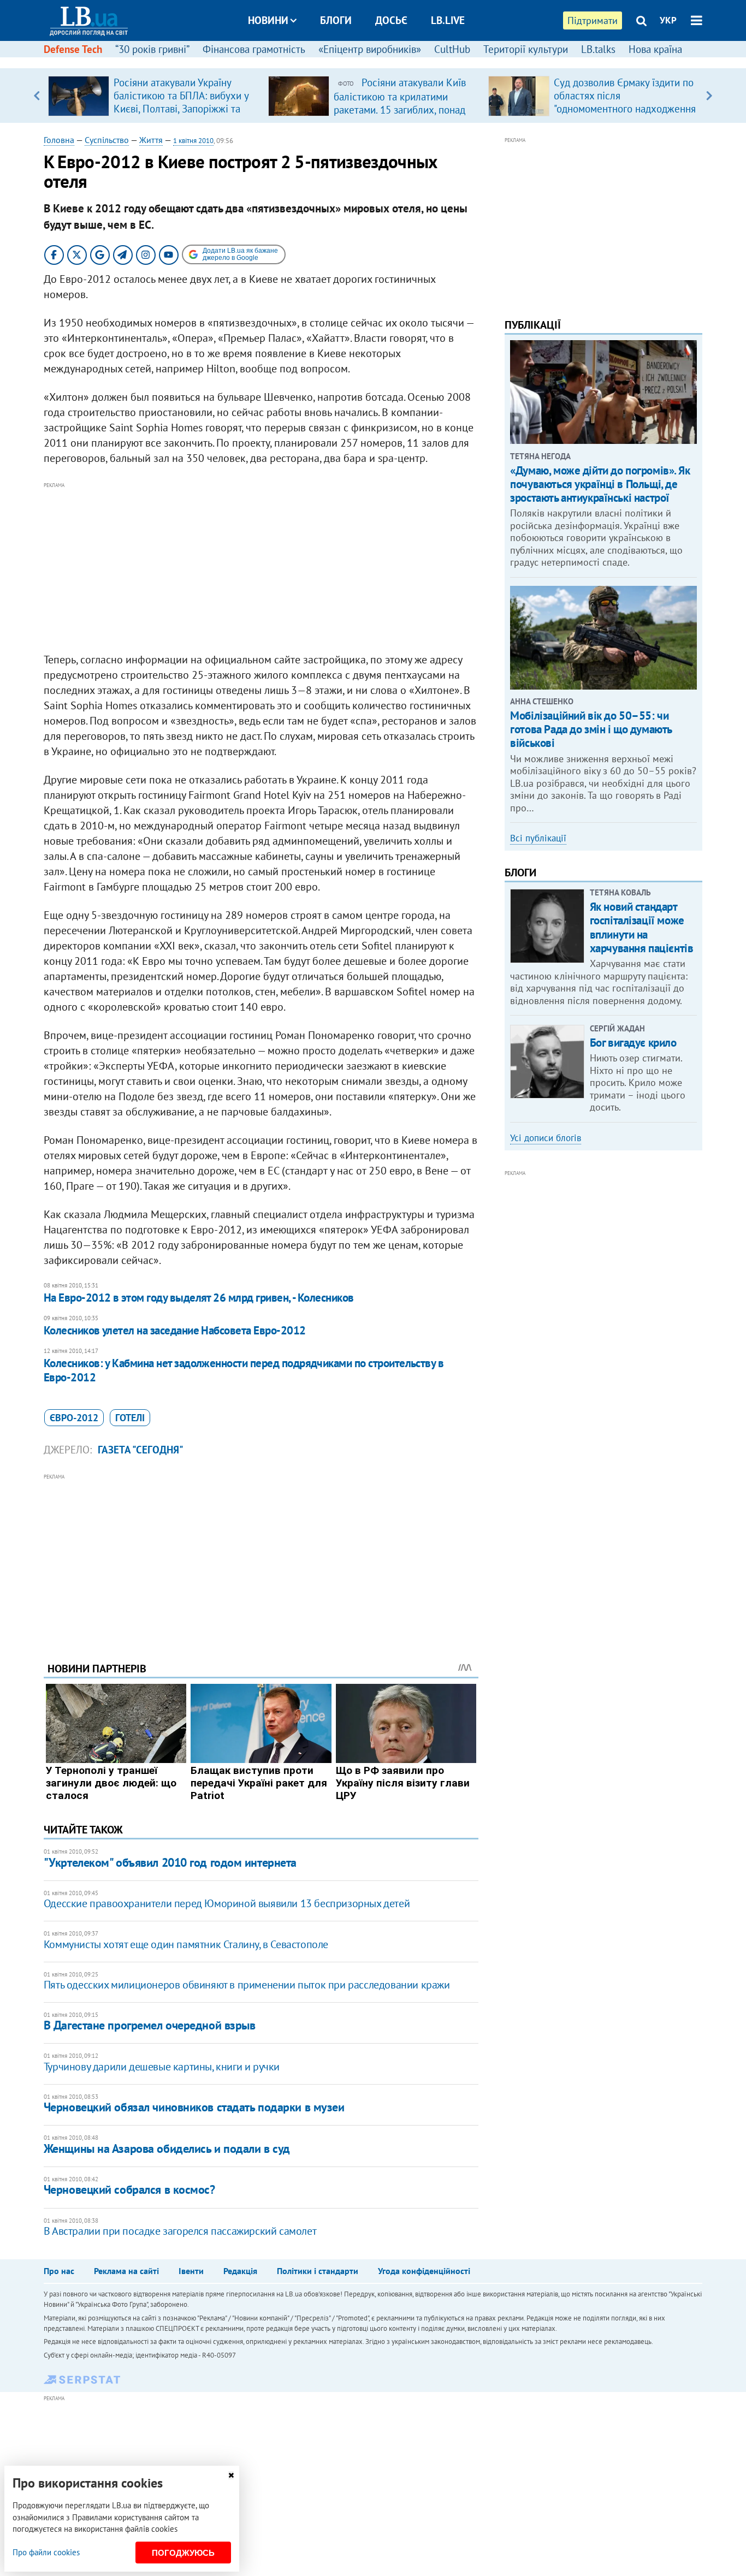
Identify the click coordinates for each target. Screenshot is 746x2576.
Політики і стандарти (318, 2271)
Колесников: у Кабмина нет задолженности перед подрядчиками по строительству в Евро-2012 (244, 1370)
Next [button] (709, 96)
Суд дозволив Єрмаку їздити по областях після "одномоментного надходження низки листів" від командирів (625, 102)
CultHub (452, 49)
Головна (59, 140)
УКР (668, 20)
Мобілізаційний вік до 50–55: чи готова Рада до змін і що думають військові (591, 729)
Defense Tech (73, 49)
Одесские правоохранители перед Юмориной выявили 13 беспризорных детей (227, 1903)
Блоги (336, 20)
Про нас (59, 2271)
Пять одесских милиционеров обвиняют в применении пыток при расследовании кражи (247, 1985)
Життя (151, 140)
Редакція (240, 2271)
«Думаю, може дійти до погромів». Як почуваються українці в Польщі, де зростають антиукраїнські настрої (600, 484)
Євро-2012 (74, 1418)
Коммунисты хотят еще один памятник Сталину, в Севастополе (186, 1944)
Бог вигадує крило (633, 1043)
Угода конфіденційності (424, 2271)
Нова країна (655, 49)
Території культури (526, 49)
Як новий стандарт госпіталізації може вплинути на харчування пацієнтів (642, 927)
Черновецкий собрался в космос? (129, 2189)
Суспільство (107, 140)
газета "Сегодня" (141, 1450)
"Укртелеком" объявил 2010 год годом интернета (170, 1862)
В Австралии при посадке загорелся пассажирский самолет (180, 2231)
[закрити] (231, 2475)
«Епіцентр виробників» (370, 49)
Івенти (191, 2271)
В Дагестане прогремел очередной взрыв (150, 2025)
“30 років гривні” (152, 49)
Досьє (391, 20)
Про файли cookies (46, 2552)
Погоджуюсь (183, 2553)
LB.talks (598, 49)
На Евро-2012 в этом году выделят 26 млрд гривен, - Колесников (199, 1298)
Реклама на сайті (126, 2271)
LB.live (448, 20)
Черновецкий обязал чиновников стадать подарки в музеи (194, 2107)
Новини (268, 20)
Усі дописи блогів (546, 1138)
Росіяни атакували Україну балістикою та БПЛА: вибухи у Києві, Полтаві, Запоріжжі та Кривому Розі (181, 102)
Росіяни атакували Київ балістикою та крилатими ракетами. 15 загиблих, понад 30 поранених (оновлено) (400, 103)
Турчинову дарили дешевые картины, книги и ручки (162, 2067)
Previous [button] (37, 96)
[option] (154, 96)
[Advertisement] (261, 568)
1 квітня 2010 (193, 141)
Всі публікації (538, 838)
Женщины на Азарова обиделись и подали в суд (167, 2148)
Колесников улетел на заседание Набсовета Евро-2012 (175, 1330)
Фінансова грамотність (254, 49)
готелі (130, 1418)
